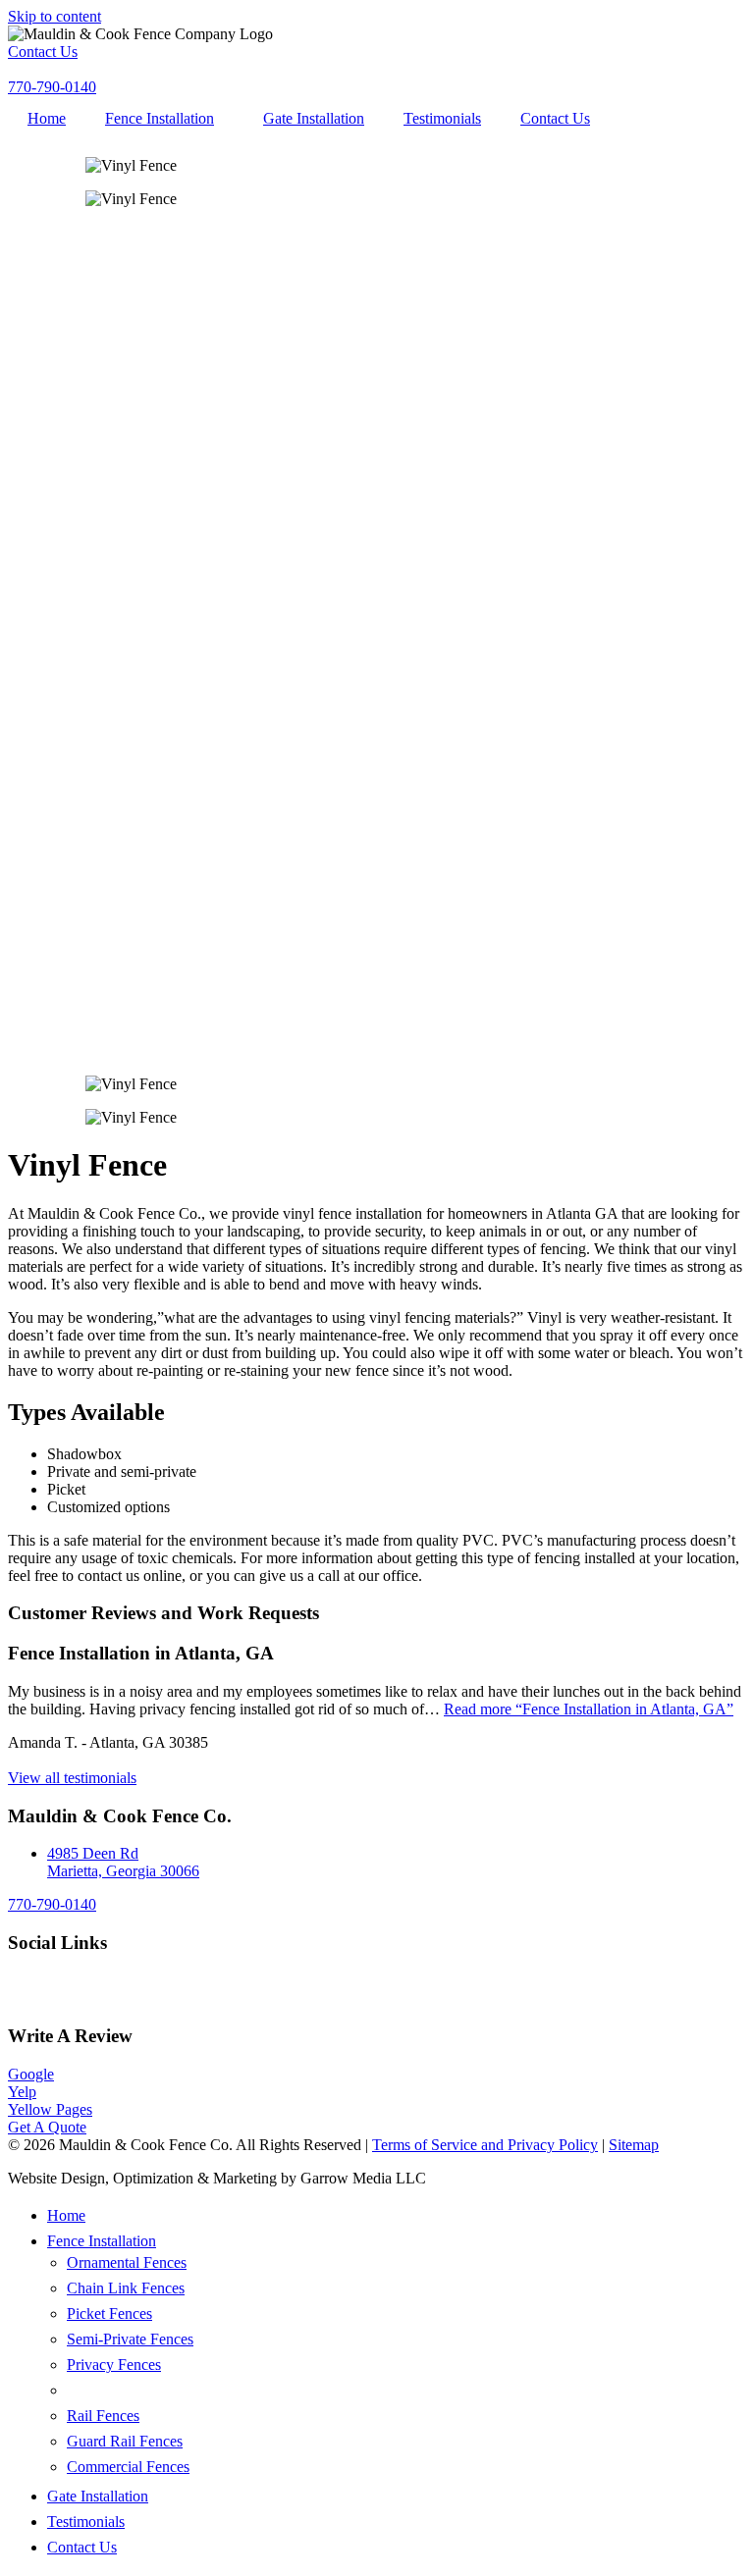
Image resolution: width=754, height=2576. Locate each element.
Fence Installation (160, 118)
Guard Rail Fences (125, 2441)
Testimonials (442, 118)
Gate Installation (314, 118)
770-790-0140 (52, 1904)
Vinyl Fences (109, 2390)
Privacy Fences (114, 2365)
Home (47, 118)
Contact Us (555, 118)
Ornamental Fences (127, 2262)
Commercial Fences (128, 2467)
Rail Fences (103, 2416)
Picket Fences (109, 2313)
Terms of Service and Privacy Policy (485, 2145)
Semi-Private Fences (130, 2339)
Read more (589, 1709)
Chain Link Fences (126, 2288)
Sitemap (634, 2145)
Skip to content (54, 16)
